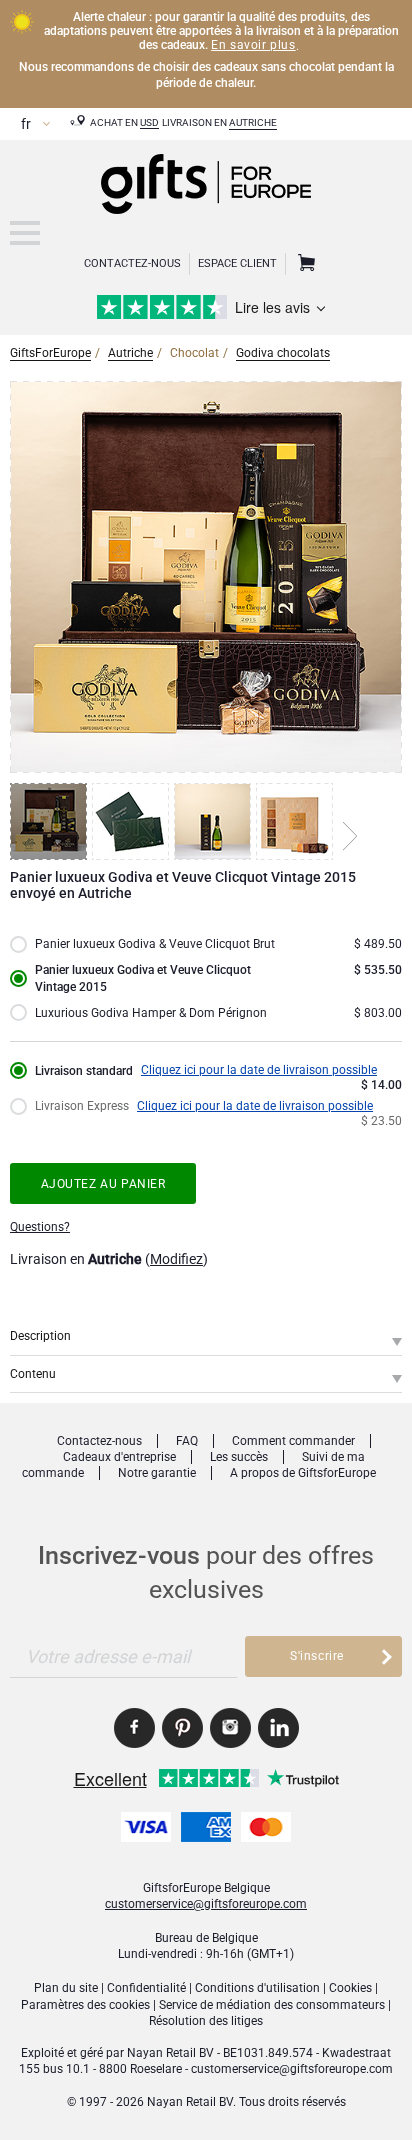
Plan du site (66, 1988)
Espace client (237, 263)
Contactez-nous (99, 1441)
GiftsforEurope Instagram (230, 1728)
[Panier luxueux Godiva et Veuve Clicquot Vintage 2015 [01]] (51, 821)
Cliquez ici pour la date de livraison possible (259, 1070)
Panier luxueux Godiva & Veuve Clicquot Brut (155, 944)
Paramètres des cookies (85, 2005)
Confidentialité (146, 1988)
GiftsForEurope (50, 353)
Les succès (239, 1457)
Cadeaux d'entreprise (119, 1457)
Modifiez (176, 1259)
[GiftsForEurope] (25, 233)
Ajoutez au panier (103, 1184)
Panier (304, 264)
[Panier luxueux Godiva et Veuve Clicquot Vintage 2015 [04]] (297, 821)
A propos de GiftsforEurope (303, 1473)
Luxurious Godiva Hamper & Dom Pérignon (151, 1013)
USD (149, 122)
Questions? (40, 1227)
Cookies (350, 1988)
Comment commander (293, 1441)
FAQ (187, 1441)
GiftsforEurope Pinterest (182, 1728)
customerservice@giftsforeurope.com (206, 1904)
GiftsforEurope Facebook (134, 1728)
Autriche (253, 122)
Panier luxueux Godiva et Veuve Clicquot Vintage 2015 (143, 978)
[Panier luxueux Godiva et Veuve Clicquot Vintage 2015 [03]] (215, 821)
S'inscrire (317, 1656)
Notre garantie (157, 1473)
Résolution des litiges (206, 2021)
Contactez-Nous (132, 263)
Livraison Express (82, 1106)
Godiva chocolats (283, 353)
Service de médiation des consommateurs (272, 2005)
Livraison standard (84, 1071)
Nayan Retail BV (170, 2053)
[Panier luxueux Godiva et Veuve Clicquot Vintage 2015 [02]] (133, 821)
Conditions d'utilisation (257, 1988)
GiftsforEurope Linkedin (278, 1728)
